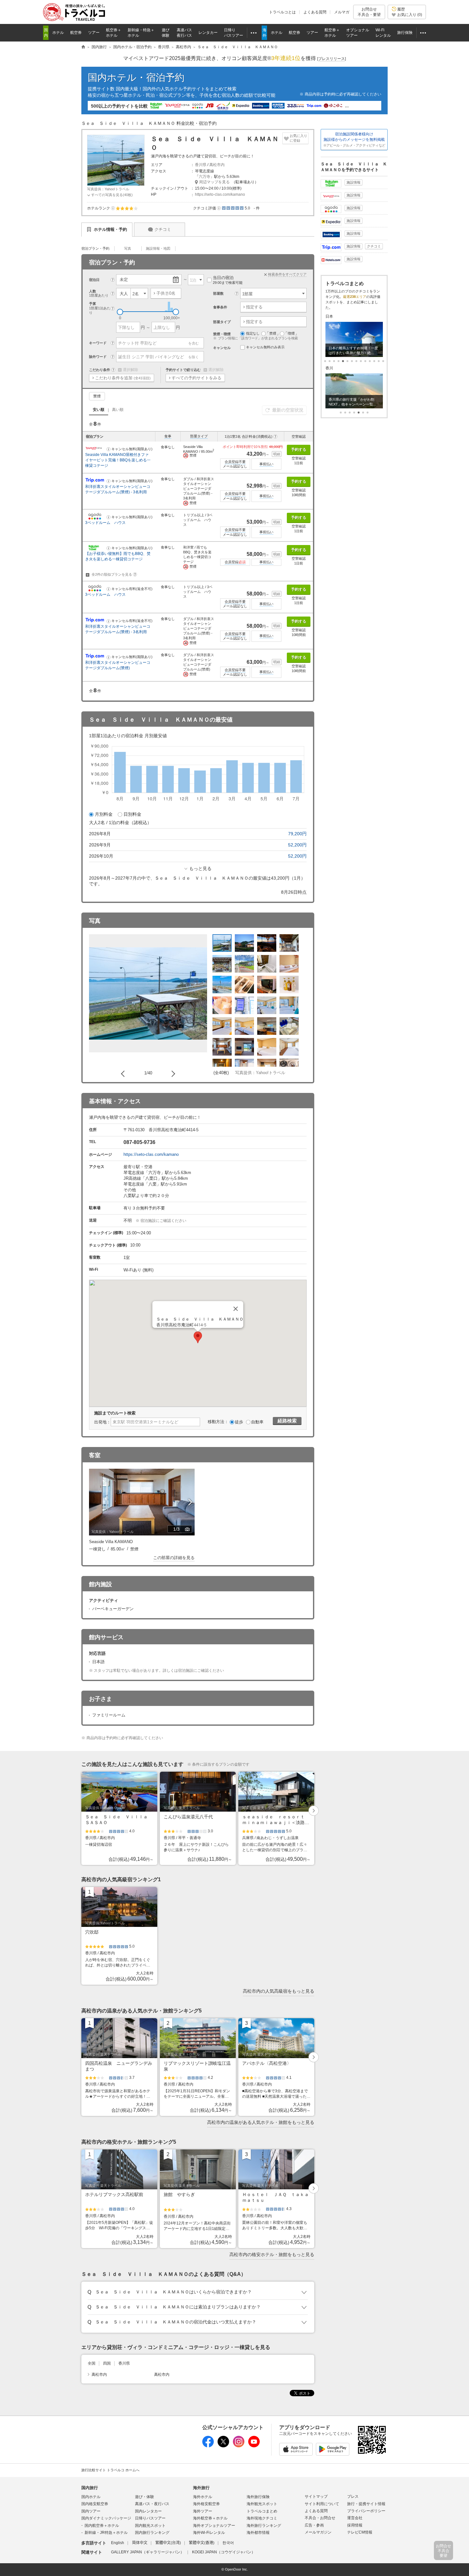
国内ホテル (91, 2497)
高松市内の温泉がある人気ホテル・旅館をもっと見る (261, 2122)
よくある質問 (315, 12)
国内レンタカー (148, 2511)
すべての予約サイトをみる (197, 378)
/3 (182, 1530)
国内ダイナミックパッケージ (106, 2518)
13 (383, 361)
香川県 (201, 165)
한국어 (228, 2543)
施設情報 (354, 182)
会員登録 (235, 562)
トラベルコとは (282, 12)
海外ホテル (203, 2497)
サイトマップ (316, 2496)
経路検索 (287, 1421)
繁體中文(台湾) (168, 2543)
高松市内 (217, 165)
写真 (128, 248)
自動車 (257, 1422)
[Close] (236, 1309)
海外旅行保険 (258, 2497)
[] (331, 59)
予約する (299, 450)
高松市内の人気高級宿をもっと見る (279, 1991)
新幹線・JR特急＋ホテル (106, 2533)
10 (370, 361)
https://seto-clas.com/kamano (220, 194)
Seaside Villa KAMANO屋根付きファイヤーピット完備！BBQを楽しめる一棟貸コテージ (118, 460)
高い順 (118, 410)
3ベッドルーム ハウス (107, 523)
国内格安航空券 (95, 2504)
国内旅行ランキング (152, 2533)
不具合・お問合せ (320, 2518)
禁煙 (97, 396)
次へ (172, 1073)
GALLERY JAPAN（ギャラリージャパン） (148, 2552)
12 (379, 361)
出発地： (102, 1422)
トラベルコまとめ (262, 2511)
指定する (254, 307)
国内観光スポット (150, 2526)
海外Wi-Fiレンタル (209, 2533)
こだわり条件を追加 (123, 378)
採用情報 (355, 2525)
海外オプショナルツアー (214, 2526)
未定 (124, 280)
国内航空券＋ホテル (102, 2526)
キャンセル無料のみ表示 (265, 347)
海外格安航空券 (206, 2504)
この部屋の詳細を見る (174, 1558)
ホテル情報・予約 (110, 229)
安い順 (99, 410)
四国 (107, 2363)
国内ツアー (91, 2511)
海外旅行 (201, 2488)
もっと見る (200, 868)
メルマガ (342, 12)
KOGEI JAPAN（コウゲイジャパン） (224, 2552)
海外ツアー (203, 2511)
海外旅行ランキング (264, 2526)
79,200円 (297, 834)
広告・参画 (314, 2525)
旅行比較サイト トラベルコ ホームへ (110, 2470)
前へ (124, 1073)
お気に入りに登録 (298, 138)
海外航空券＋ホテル (210, 2518)
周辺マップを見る (214, 182)
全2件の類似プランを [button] (113, 574)
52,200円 (297, 845)
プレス (353, 2496)
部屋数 (218, 293)
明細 (277, 454)
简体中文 (140, 2543)
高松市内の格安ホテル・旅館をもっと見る (272, 2254)
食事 (168, 436)
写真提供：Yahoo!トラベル (108, 189)
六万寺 (205, 177)
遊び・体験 (145, 2497)
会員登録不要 (235, 462)
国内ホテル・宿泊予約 (136, 77)
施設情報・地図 (158, 248)
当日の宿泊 (228, 280)
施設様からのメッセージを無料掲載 (354, 140)
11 (374, 361)
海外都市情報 (258, 2533)
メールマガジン (318, 2532)
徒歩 (239, 1422)
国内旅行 (90, 2488)
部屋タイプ (199, 436)
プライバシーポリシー (366, 2511)
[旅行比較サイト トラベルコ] (83, 47)
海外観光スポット (262, 2504)
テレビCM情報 (360, 2532)
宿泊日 (94, 280)
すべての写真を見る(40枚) (112, 195)
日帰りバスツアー (150, 2518)
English (118, 2543)
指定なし (253, 333)
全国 (92, 2363)
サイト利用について (322, 2504)
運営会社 (355, 2518)
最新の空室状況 (288, 410)
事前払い (266, 464)
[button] (113, 208)
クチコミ (163, 229)
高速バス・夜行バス (152, 2504)
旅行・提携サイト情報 (366, 2504)
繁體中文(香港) (202, 2543)
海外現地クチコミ (262, 2518)
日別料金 (132, 814)
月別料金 (104, 814)
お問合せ (369, 12)
